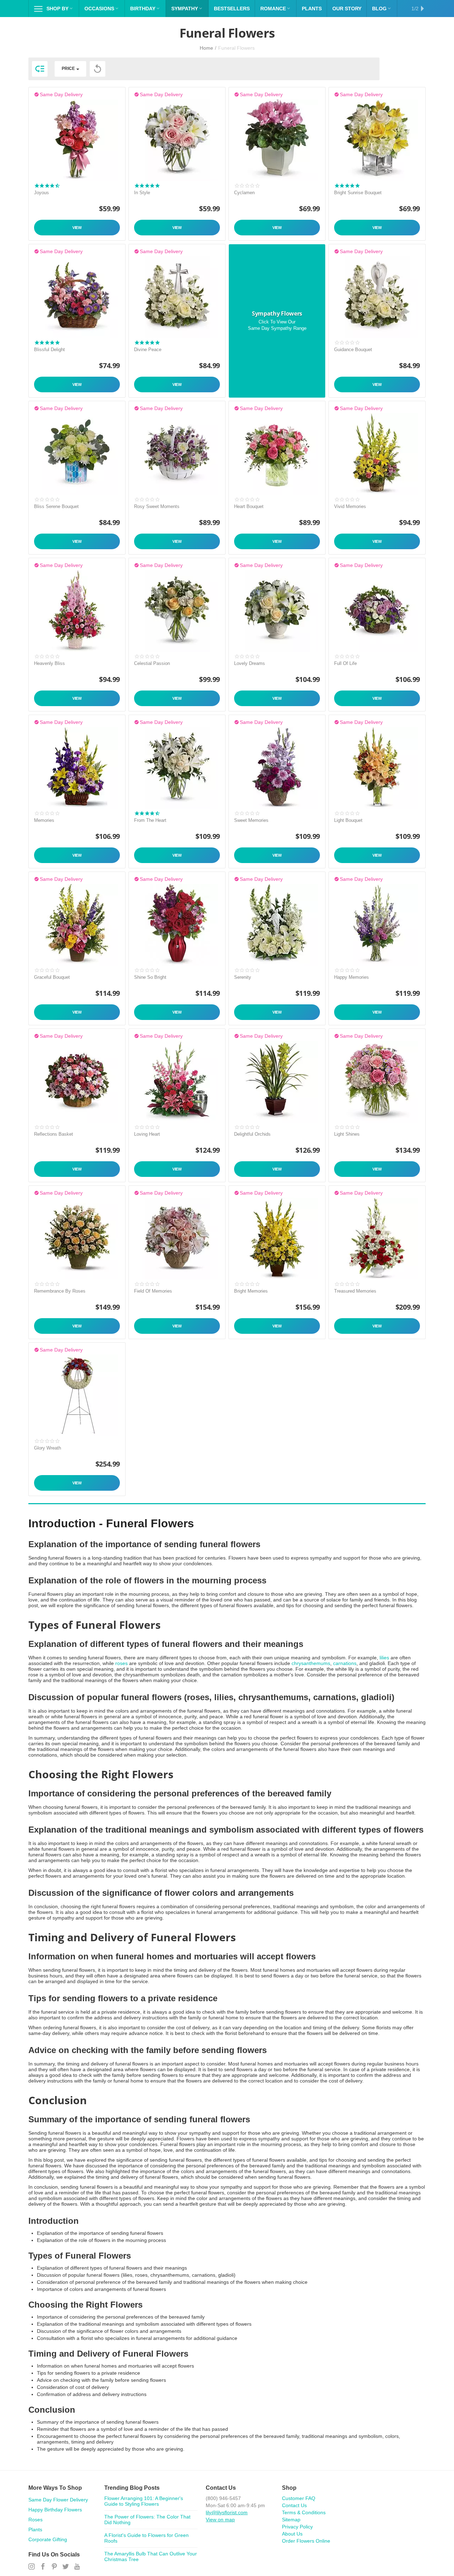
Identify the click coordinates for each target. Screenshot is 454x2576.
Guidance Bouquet (353, 350)
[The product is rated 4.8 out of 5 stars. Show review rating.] (147, 186)
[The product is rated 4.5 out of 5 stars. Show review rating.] (147, 813)
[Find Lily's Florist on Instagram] (32, 2567)
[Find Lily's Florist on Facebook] (43, 2567)
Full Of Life (345, 663)
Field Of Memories (153, 1291)
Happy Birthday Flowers (55, 2510)
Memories (44, 820)
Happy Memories (351, 977)
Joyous (41, 193)
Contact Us (294, 2505)
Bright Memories (251, 1291)
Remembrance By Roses (60, 1291)
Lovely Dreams (250, 663)
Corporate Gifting (48, 2539)
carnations (345, 1663)
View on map (220, 2520)
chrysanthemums (311, 1663)
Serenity (243, 977)
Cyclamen (244, 193)
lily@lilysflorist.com (227, 2512)
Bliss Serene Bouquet (56, 506)
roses (121, 1663)
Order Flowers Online (306, 2541)
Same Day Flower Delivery (58, 2500)
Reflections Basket (54, 1134)
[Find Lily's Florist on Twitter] (66, 2567)
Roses (35, 2520)
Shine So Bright (150, 977)
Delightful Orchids (252, 1134)
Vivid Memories (350, 506)
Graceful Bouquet (52, 977)
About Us (292, 2534)
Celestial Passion (152, 663)
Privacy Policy (297, 2527)
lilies (384, 1658)
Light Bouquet (348, 820)
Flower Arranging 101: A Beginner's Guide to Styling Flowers (144, 2501)
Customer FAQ (299, 2498)
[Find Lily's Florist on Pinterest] (54, 2567)
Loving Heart (147, 1134)
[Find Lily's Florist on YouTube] (77, 2567)
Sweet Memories (251, 820)
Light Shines (347, 1134)
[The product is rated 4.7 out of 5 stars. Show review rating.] (47, 186)
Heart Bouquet (249, 506)
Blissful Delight (49, 350)
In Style (142, 193)
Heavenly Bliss (49, 663)
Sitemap (291, 2520)
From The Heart (150, 820)
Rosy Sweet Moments (157, 506)
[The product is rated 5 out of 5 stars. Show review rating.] (347, 186)
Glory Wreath (48, 1448)
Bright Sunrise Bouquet (358, 193)
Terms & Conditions (304, 2512)
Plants (35, 2529)
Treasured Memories (355, 1291)
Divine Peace (148, 350)
